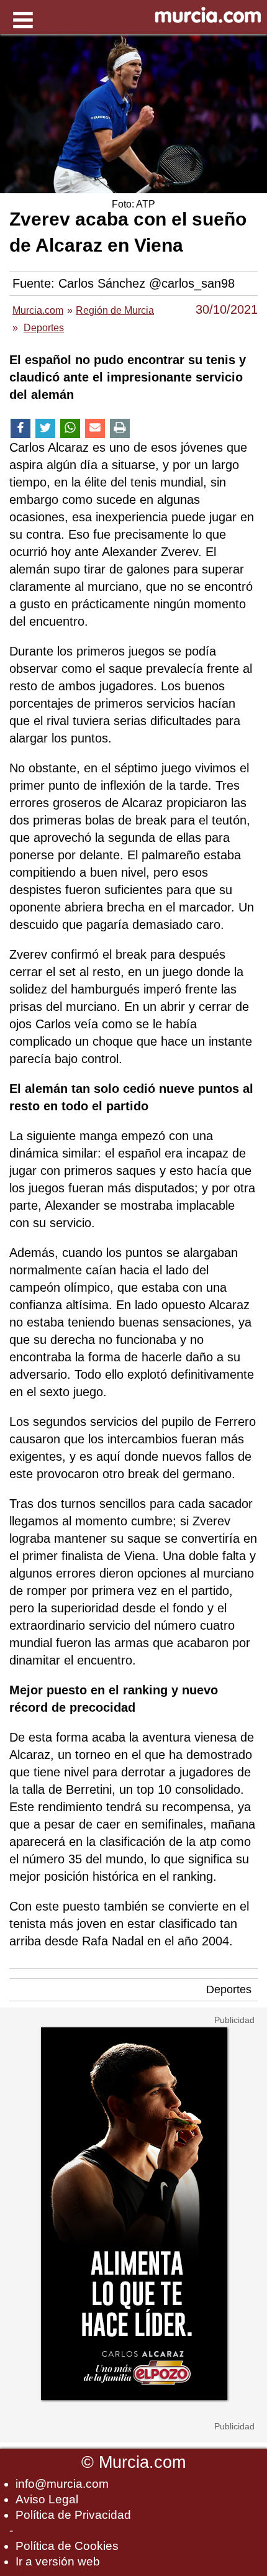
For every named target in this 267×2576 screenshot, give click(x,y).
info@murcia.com (62, 2484)
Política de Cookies (67, 2546)
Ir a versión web (58, 2561)
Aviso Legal (47, 2499)
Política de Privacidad (73, 2515)
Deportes (229, 1989)
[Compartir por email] (95, 428)
